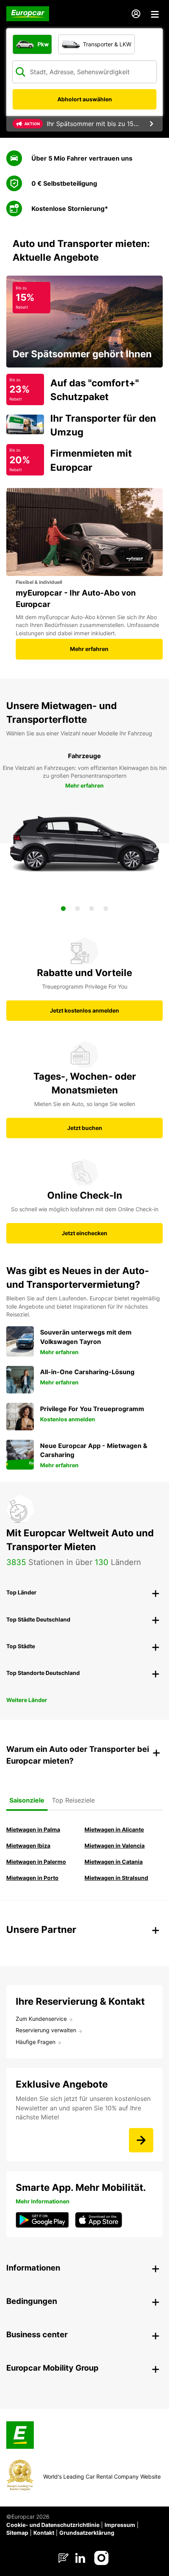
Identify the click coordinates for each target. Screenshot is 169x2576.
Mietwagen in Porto (32, 1878)
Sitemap (17, 2533)
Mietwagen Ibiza (28, 1846)
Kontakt (44, 2533)
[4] (106, 909)
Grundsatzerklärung (87, 2533)
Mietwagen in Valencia (115, 1846)
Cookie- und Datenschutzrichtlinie (53, 2525)
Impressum (120, 2525)
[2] (77, 909)
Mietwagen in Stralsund (116, 1878)
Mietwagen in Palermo (36, 1862)
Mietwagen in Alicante (114, 1829)
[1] (63, 909)
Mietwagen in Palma (33, 1829)
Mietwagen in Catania (114, 1862)
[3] (92, 909)
